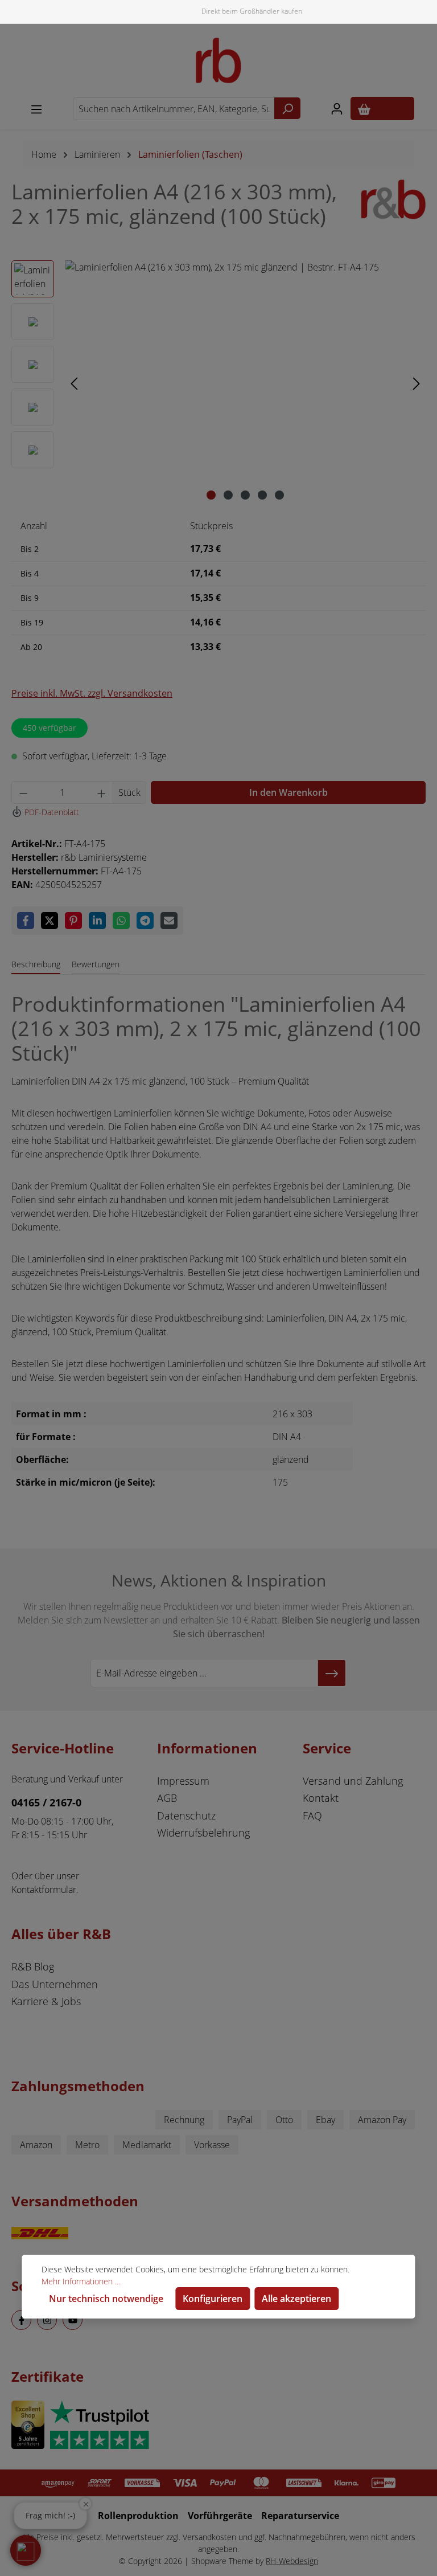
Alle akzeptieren (296, 2299)
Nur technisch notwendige (106, 2299)
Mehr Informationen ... (81, 2281)
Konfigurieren (213, 2299)
